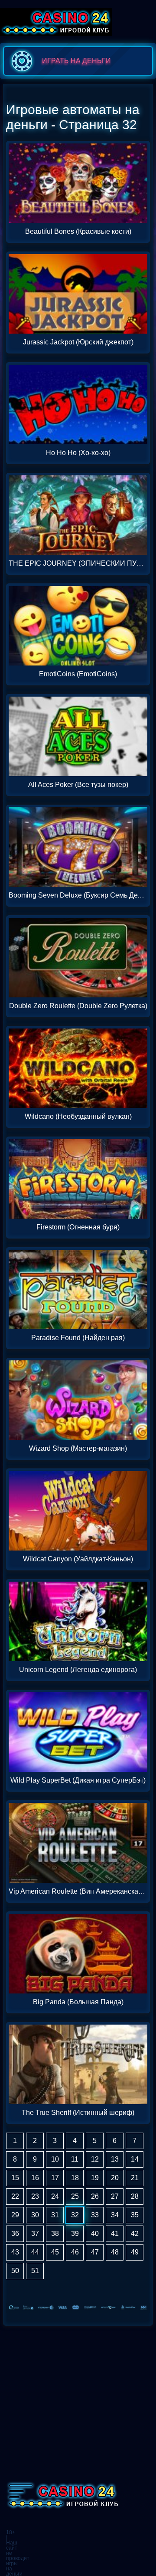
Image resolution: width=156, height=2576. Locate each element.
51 (35, 2271)
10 (55, 2159)
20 (115, 2178)
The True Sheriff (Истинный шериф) (78, 2113)
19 (95, 2178)
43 (15, 2252)
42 (135, 2234)
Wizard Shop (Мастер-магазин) (78, 1449)
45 (55, 2252)
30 (35, 2215)
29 (15, 2215)
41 (115, 2234)
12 (95, 2159)
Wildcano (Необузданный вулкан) (78, 1117)
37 (35, 2234)
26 (95, 2196)
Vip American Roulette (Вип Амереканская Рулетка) (78, 1891)
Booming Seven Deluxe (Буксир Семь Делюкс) (78, 895)
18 (75, 2178)
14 (135, 2159)
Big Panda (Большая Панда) (78, 2002)
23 (35, 2196)
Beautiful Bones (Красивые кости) (78, 232)
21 (135, 2178)
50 (15, 2271)
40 (95, 2234)
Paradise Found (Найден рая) (78, 1338)
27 (115, 2196)
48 (115, 2252)
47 (95, 2252)
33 (95, 2215)
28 (135, 2196)
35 (135, 2215)
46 (75, 2252)
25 (75, 2196)
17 (55, 2178)
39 (75, 2234)
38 (55, 2234)
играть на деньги (76, 61)
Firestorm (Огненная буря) (78, 1227)
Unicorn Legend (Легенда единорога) (78, 1670)
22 (15, 2196)
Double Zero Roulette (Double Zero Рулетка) (78, 1006)
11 (75, 2159)
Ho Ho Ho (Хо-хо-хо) (78, 453)
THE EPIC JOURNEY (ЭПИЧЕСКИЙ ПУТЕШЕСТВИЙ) (78, 564)
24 (55, 2196)
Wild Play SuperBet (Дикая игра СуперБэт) (78, 1780)
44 (35, 2252)
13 (115, 2159)
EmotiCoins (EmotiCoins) (78, 674)
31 (55, 2215)
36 (15, 2234)
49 (135, 2252)
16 (35, 2178)
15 (15, 2178)
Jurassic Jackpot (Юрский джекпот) (78, 342)
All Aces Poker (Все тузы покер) (78, 785)
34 (115, 2215)
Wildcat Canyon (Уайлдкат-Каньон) (78, 1559)
